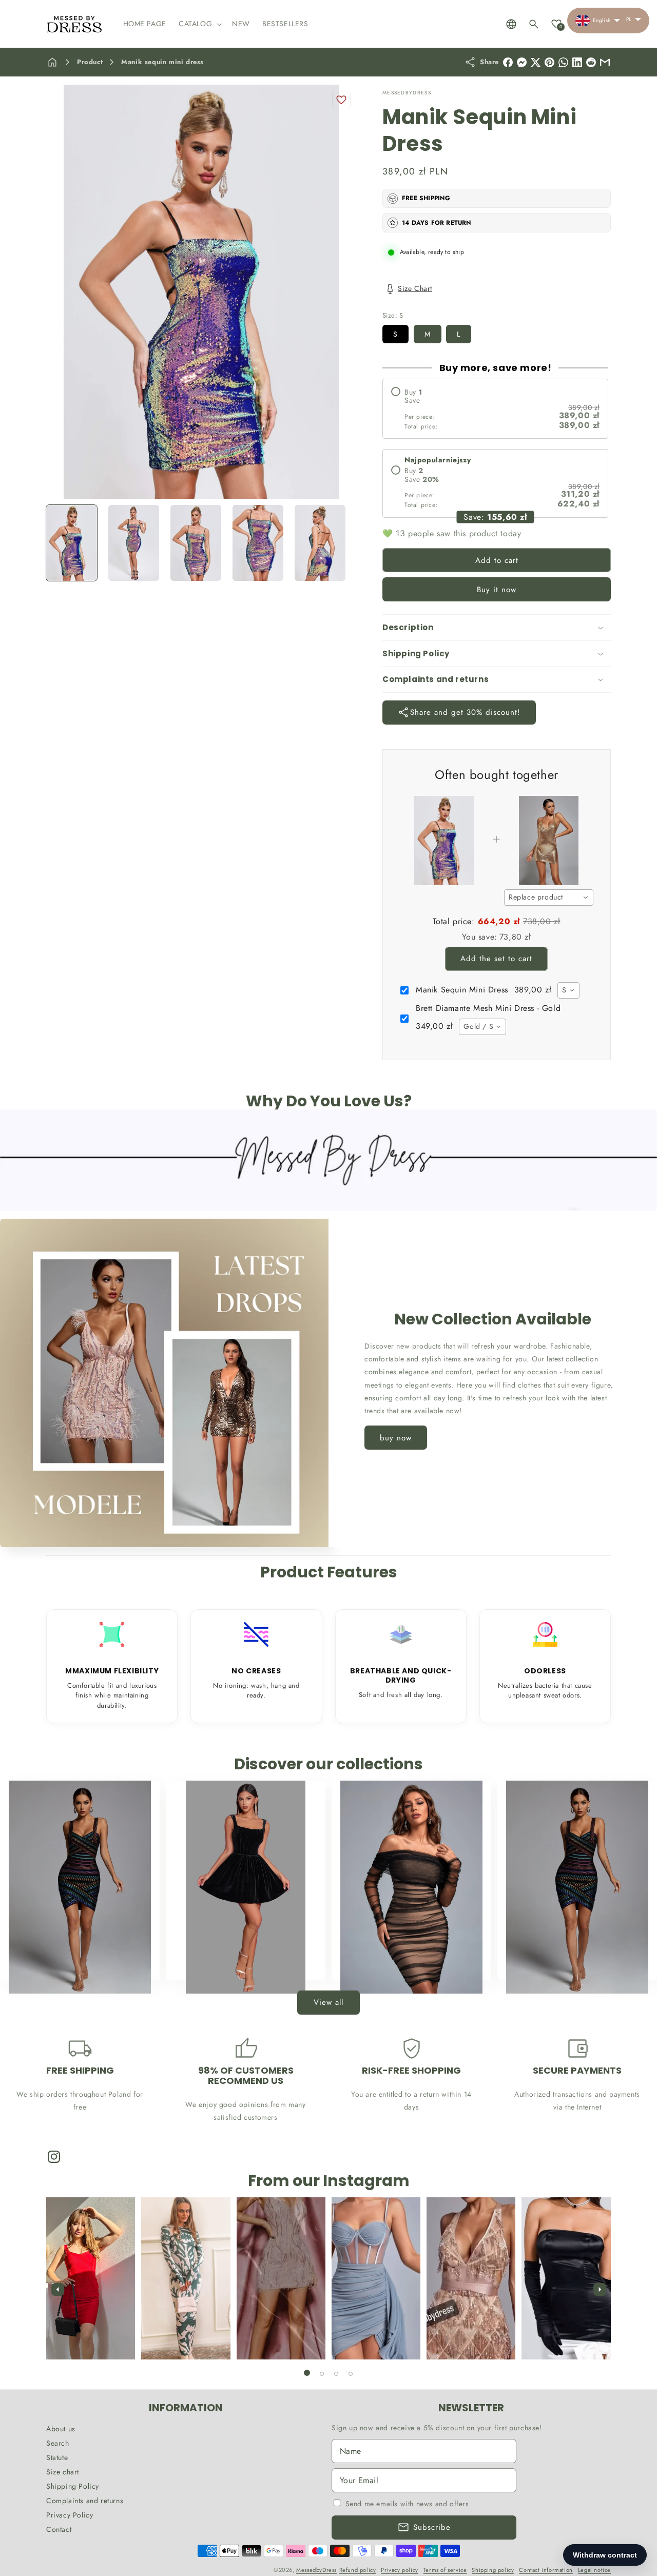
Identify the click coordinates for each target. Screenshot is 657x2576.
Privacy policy (399, 2570)
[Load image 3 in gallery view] (196, 543)
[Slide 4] (351, 2374)
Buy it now (497, 590)
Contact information (546, 2570)
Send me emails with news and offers (407, 2504)
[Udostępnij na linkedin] (577, 62)
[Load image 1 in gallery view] (72, 543)
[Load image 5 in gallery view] (320, 543)
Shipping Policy (73, 2486)
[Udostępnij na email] (591, 62)
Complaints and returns (85, 2501)
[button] (199, 24)
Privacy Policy (70, 2515)
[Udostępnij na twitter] (536, 62)
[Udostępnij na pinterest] (549, 62)
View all (328, 2002)
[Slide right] (600, 2289)
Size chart (63, 2472)
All (572, 1960)
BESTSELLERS (74, 1960)
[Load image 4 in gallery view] (258, 543)
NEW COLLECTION (240, 1960)
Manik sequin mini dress (162, 62)
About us (61, 2429)
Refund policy (358, 2570)
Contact (59, 2529)
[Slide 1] (307, 2373)
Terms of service (445, 2570)
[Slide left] (57, 2289)
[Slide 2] (322, 2374)
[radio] (495, 409)
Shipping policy (493, 2570)
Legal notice (594, 2570)
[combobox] (549, 897)
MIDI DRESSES (405, 1960)
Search (58, 2443)
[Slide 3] (336, 2374)
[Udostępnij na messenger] (522, 62)
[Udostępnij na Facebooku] (508, 62)
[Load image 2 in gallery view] (134, 543)
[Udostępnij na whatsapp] (563, 62)
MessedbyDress (316, 2570)
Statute (57, 2457)
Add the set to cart (496, 959)
